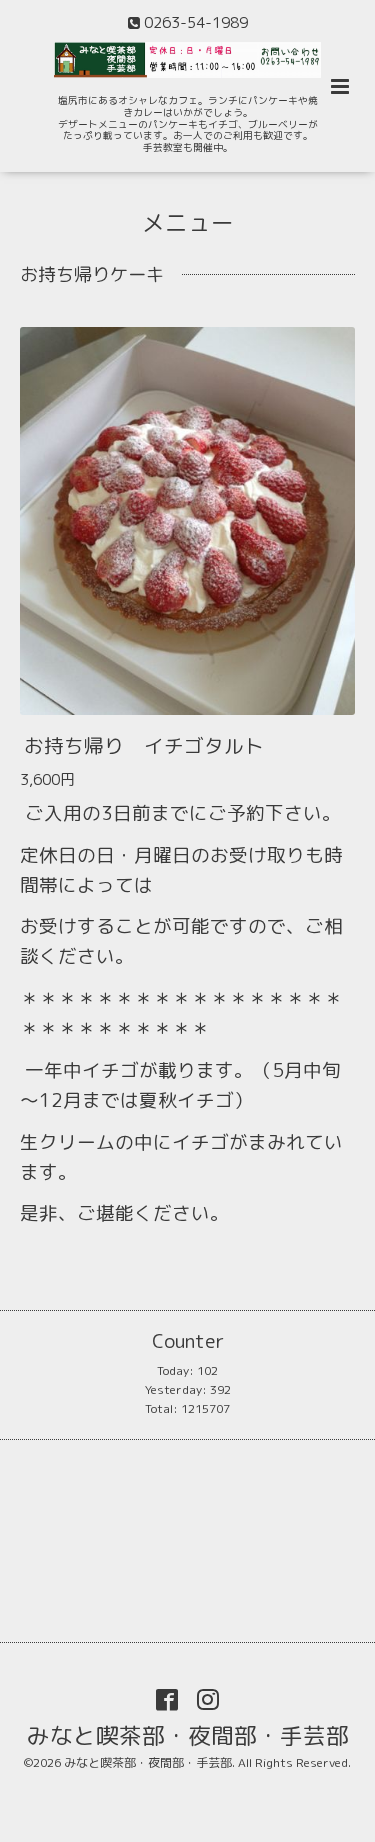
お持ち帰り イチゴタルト (144, 744)
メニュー (188, 222)
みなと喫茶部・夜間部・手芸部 (188, 1734)
